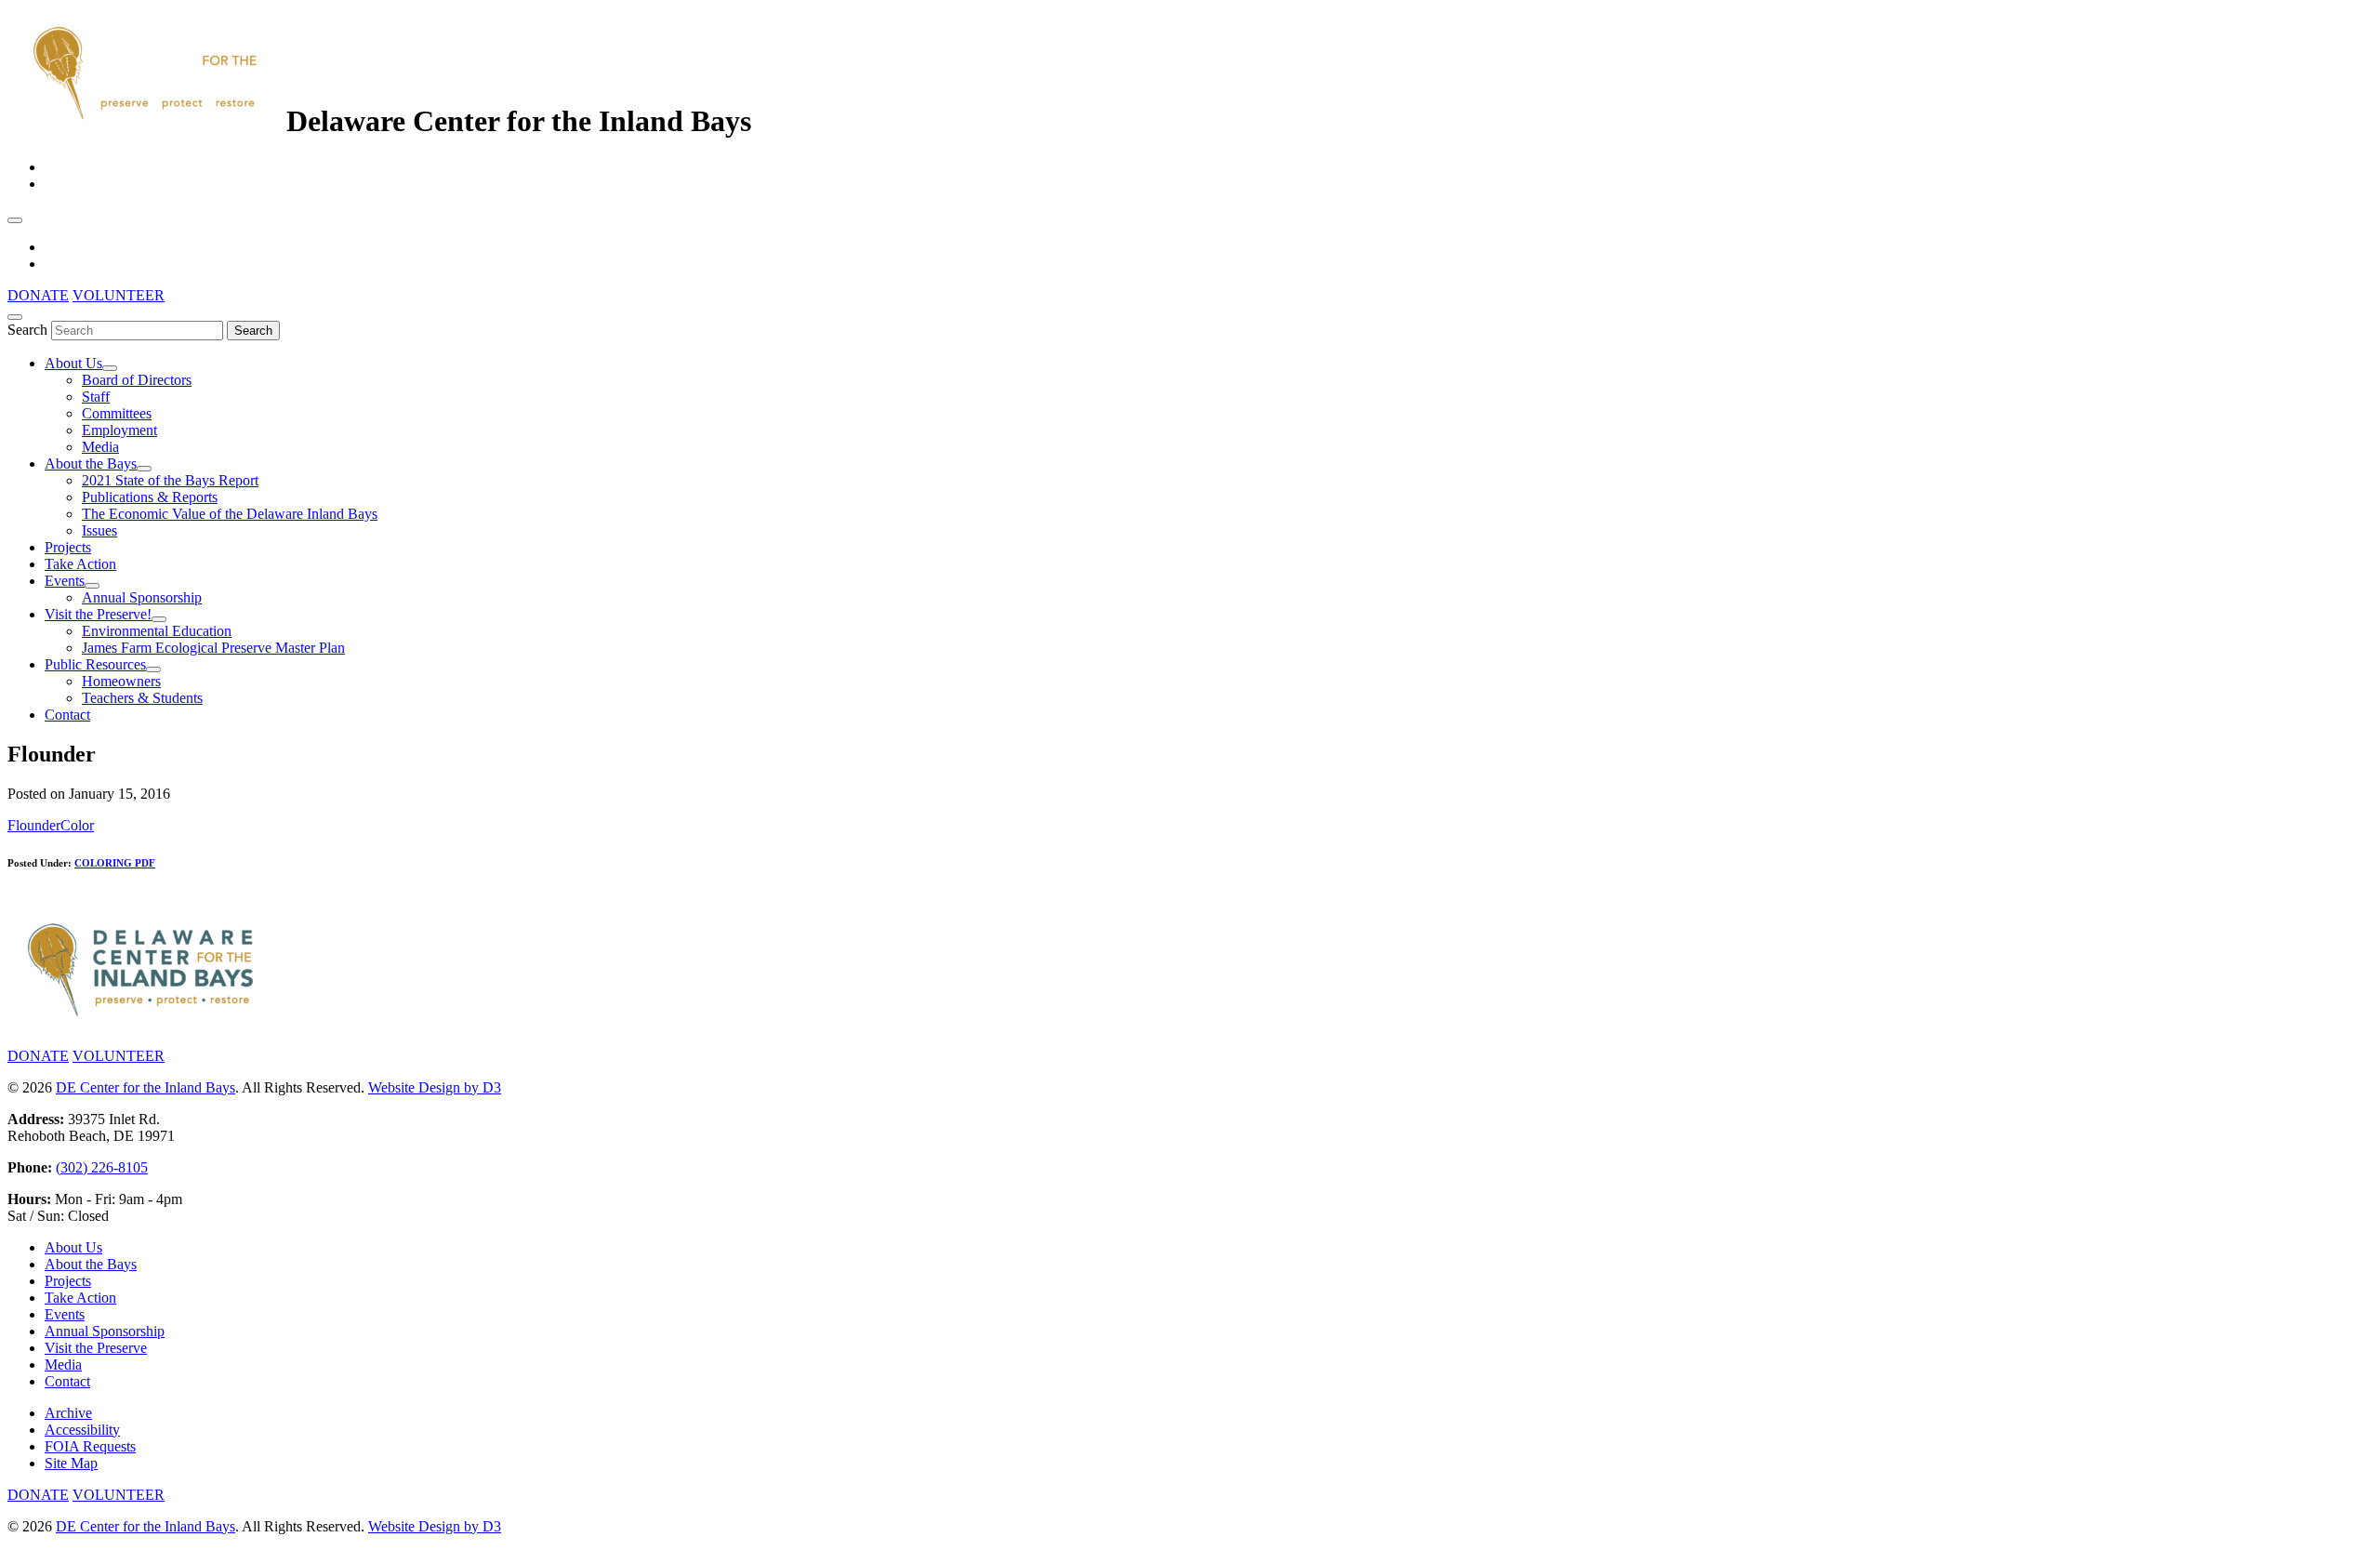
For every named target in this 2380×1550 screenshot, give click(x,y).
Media (100, 447)
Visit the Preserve (96, 1348)
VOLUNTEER (119, 295)
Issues (99, 530)
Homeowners (121, 681)
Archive (68, 1413)
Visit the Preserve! (98, 614)
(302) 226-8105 (102, 1167)
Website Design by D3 (435, 1087)
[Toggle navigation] (15, 220)
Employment (119, 430)
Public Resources (95, 664)
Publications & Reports (150, 497)
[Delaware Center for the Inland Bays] (147, 121)
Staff (96, 397)
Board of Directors (137, 380)
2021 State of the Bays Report (170, 480)
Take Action (80, 564)
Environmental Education (157, 631)
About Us (73, 363)
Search (27, 330)
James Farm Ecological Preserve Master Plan (213, 648)
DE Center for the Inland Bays (145, 1087)
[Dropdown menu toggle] (110, 368)
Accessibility (82, 1430)
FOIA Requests (90, 1446)
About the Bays (91, 464)
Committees (117, 413)
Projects (68, 547)
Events (65, 581)
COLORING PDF (115, 863)
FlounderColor (51, 825)
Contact (67, 715)
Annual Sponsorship (142, 597)
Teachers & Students (142, 698)
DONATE (38, 295)
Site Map (71, 1463)
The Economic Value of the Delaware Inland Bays (230, 514)
